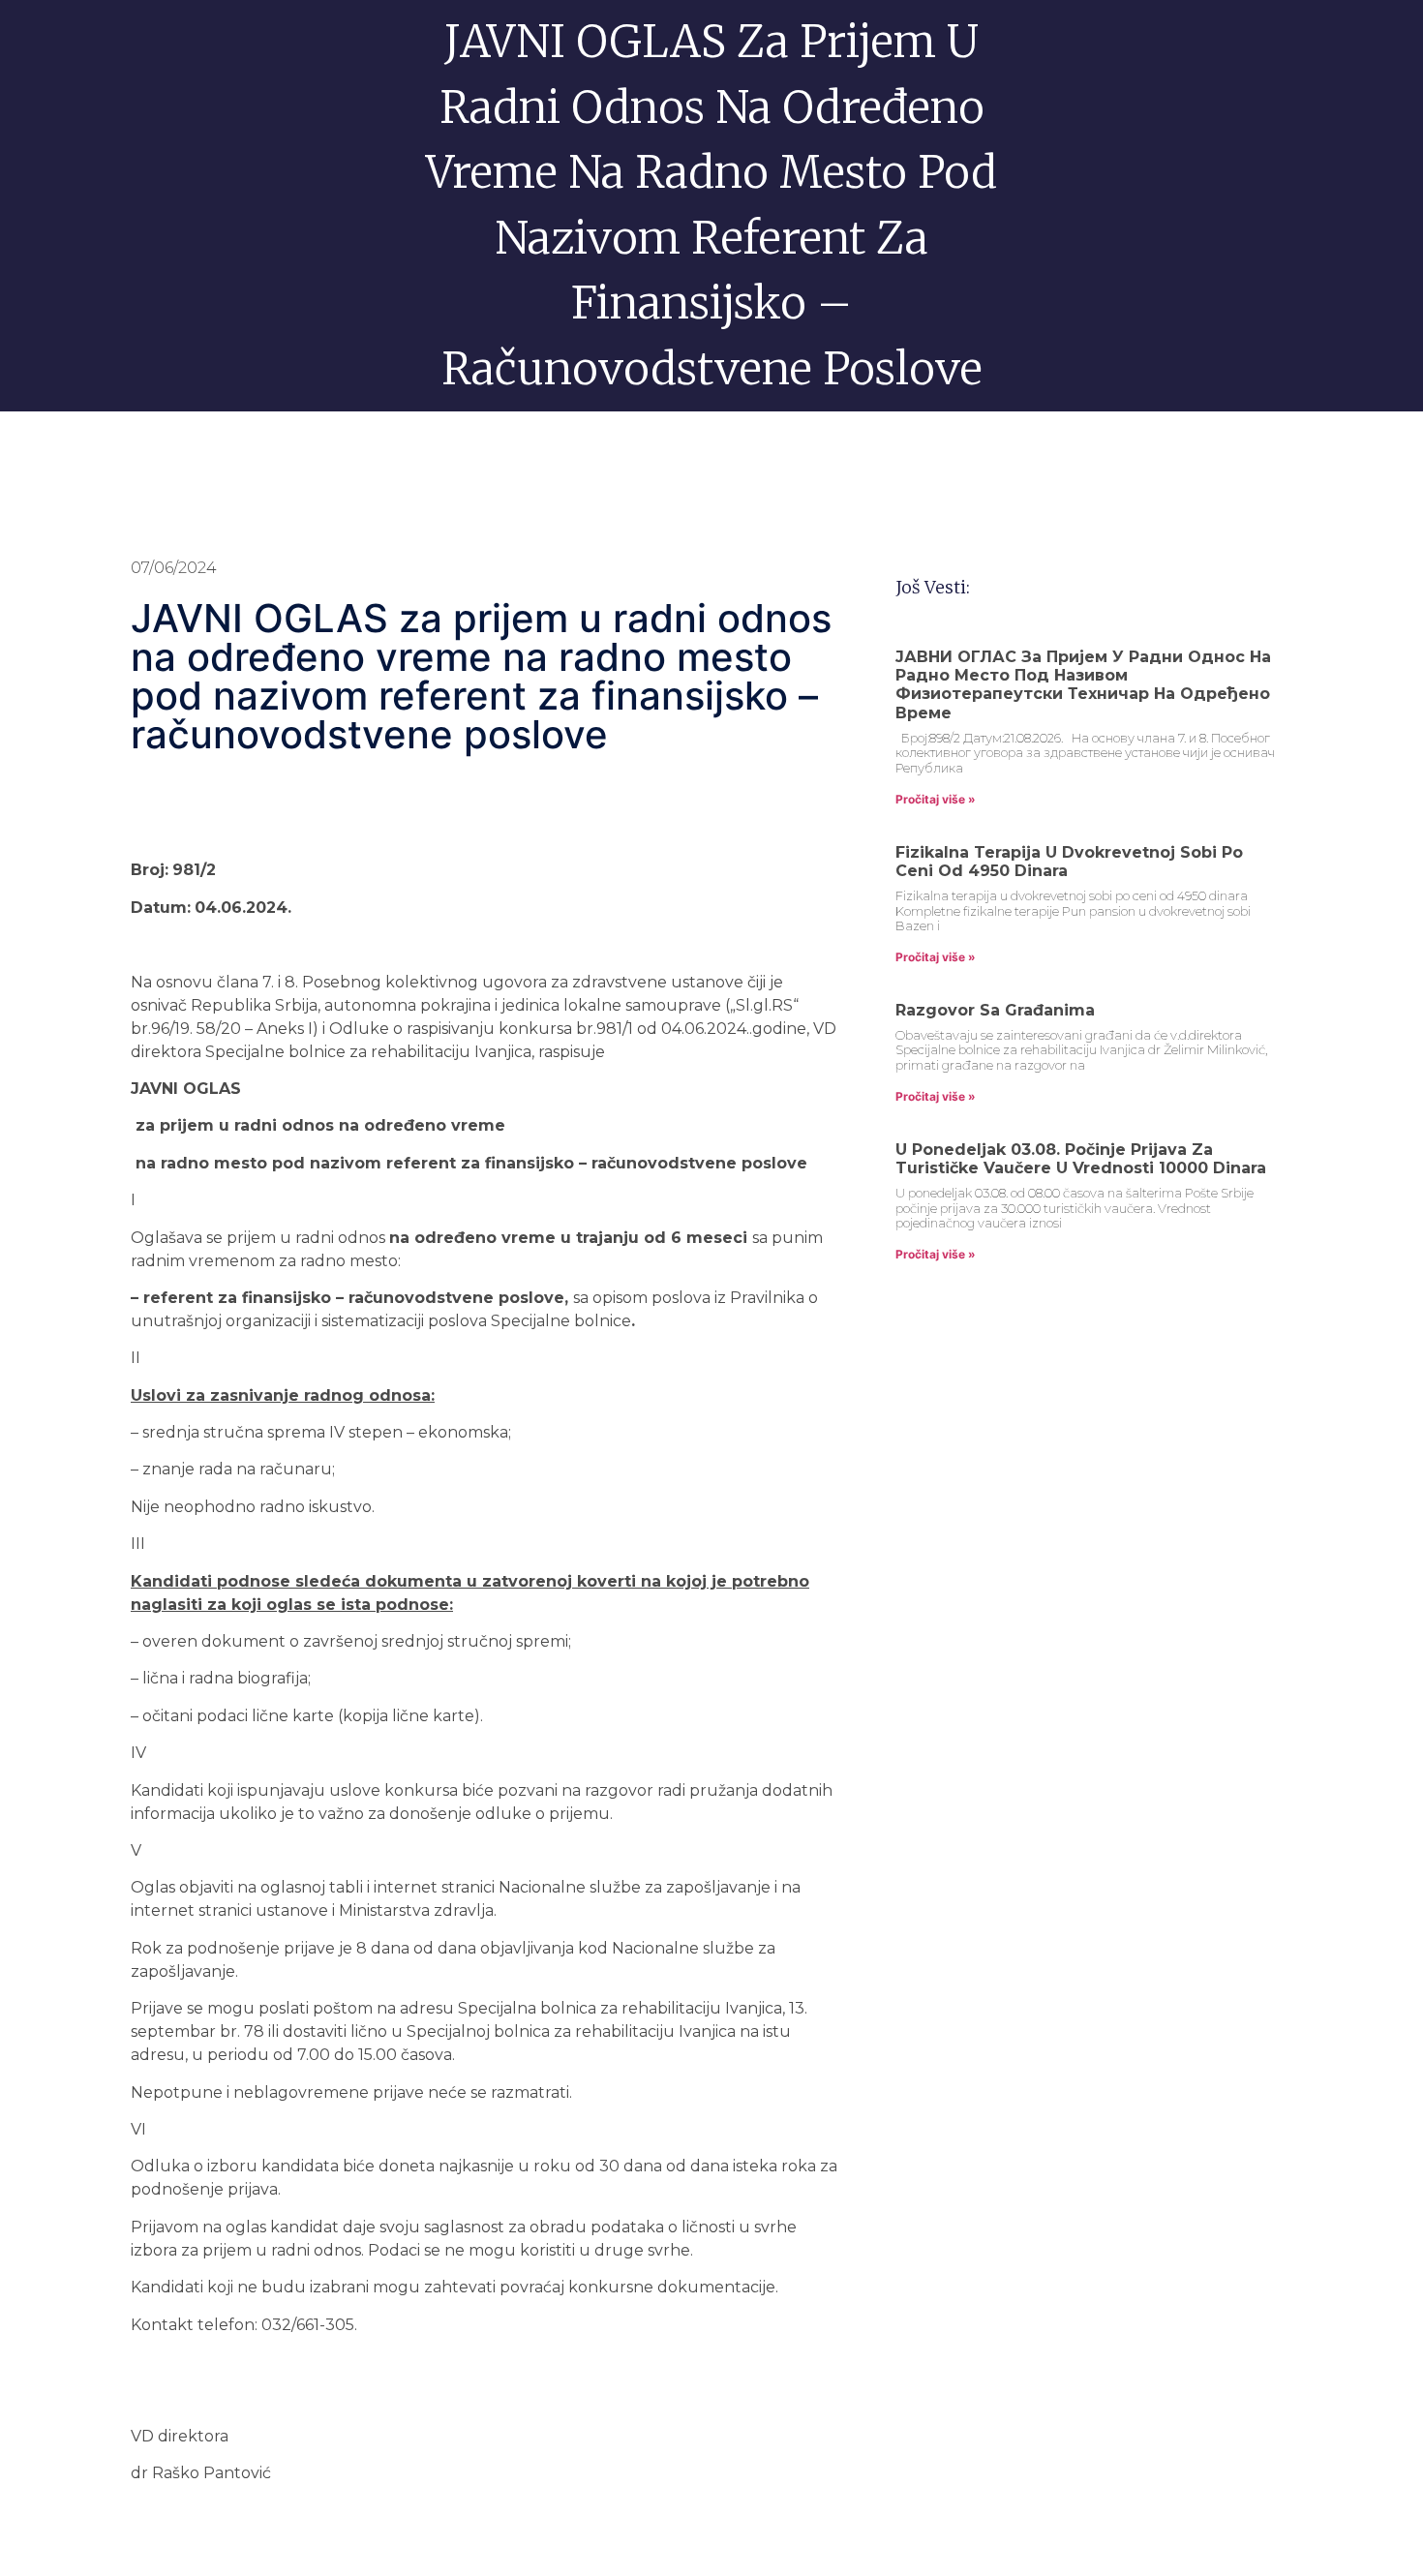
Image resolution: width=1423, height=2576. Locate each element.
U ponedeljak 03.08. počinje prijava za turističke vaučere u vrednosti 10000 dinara (1081, 1159)
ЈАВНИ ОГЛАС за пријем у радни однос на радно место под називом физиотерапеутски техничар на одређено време (1083, 685)
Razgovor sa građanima (995, 1010)
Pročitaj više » (936, 799)
